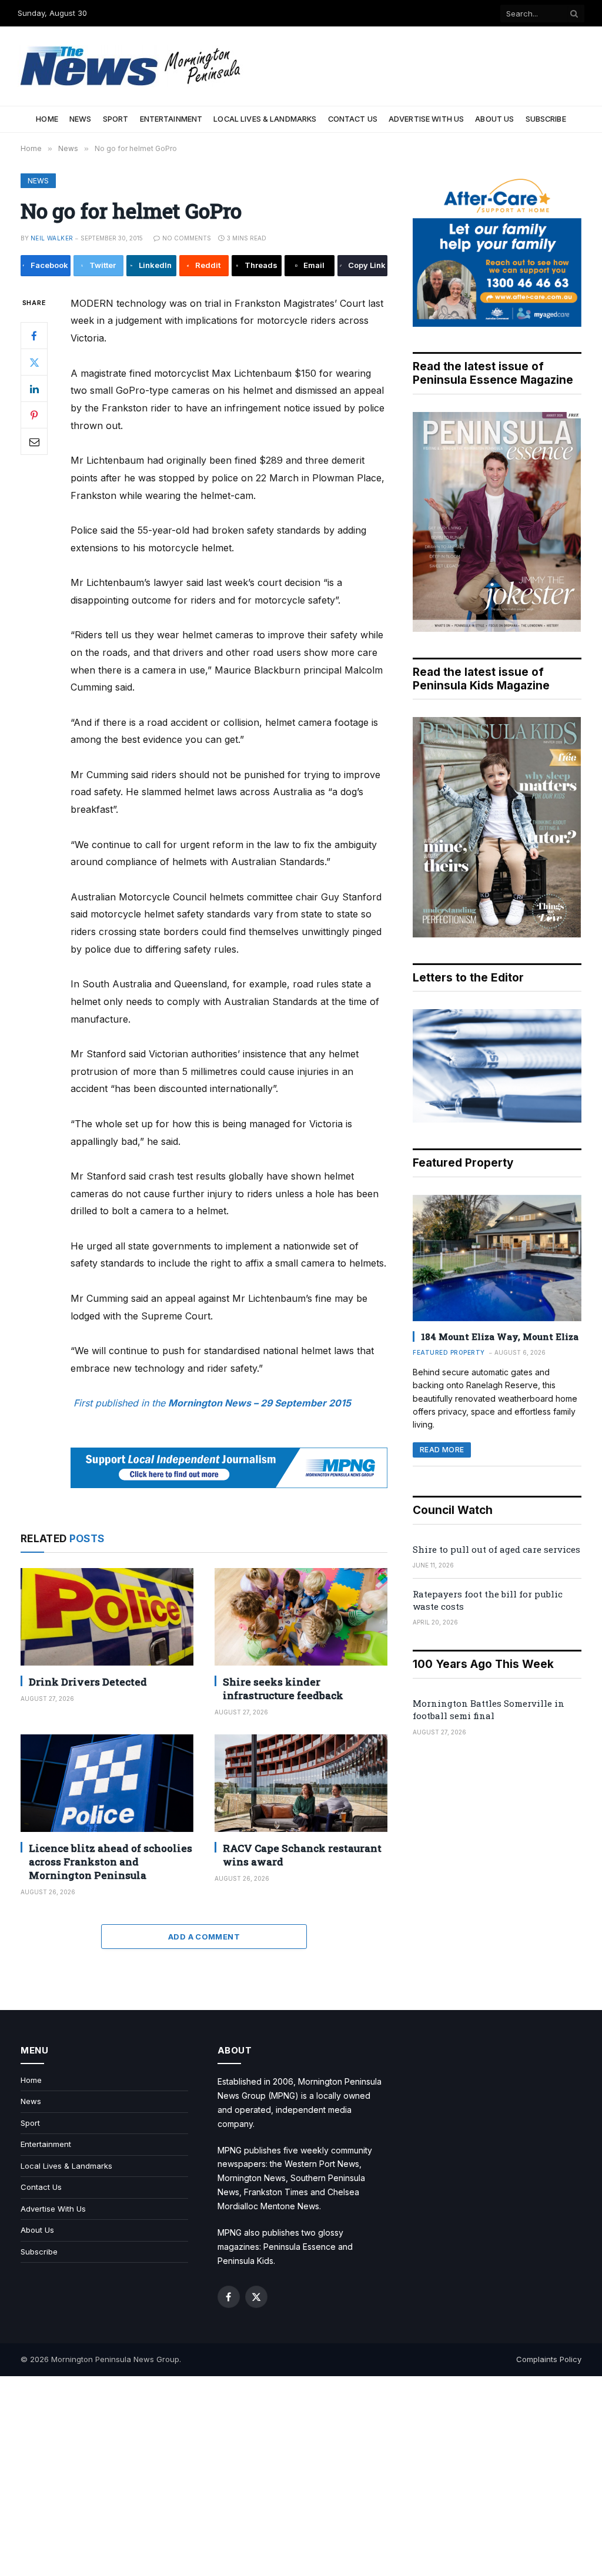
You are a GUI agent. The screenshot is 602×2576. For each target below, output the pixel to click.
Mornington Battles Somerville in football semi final (489, 1709)
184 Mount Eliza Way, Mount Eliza (500, 1336)
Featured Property (449, 1352)
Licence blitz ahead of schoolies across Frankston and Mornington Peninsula (111, 1862)
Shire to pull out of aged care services (496, 1549)
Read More (442, 1450)
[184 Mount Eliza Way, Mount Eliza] (497, 1258)
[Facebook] (34, 336)
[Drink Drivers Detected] (107, 1617)
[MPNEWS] (132, 66)
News (81, 119)
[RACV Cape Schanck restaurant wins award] (301, 1783)
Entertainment (171, 119)
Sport (116, 119)
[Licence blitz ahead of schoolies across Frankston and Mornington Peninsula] (107, 1783)
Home (47, 119)
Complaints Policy (549, 2359)
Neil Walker (52, 238)
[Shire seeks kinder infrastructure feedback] (301, 1617)
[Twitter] (34, 362)
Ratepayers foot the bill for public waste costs (488, 1600)
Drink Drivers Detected (88, 1682)
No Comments (187, 238)
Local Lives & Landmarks (265, 119)
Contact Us (353, 119)
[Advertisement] (301, 2476)
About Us (494, 119)
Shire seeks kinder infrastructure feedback (283, 1689)
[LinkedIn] (34, 388)
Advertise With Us (426, 119)
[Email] (34, 441)
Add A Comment (204, 1937)
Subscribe (546, 119)
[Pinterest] (34, 415)
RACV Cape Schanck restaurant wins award (302, 1855)
